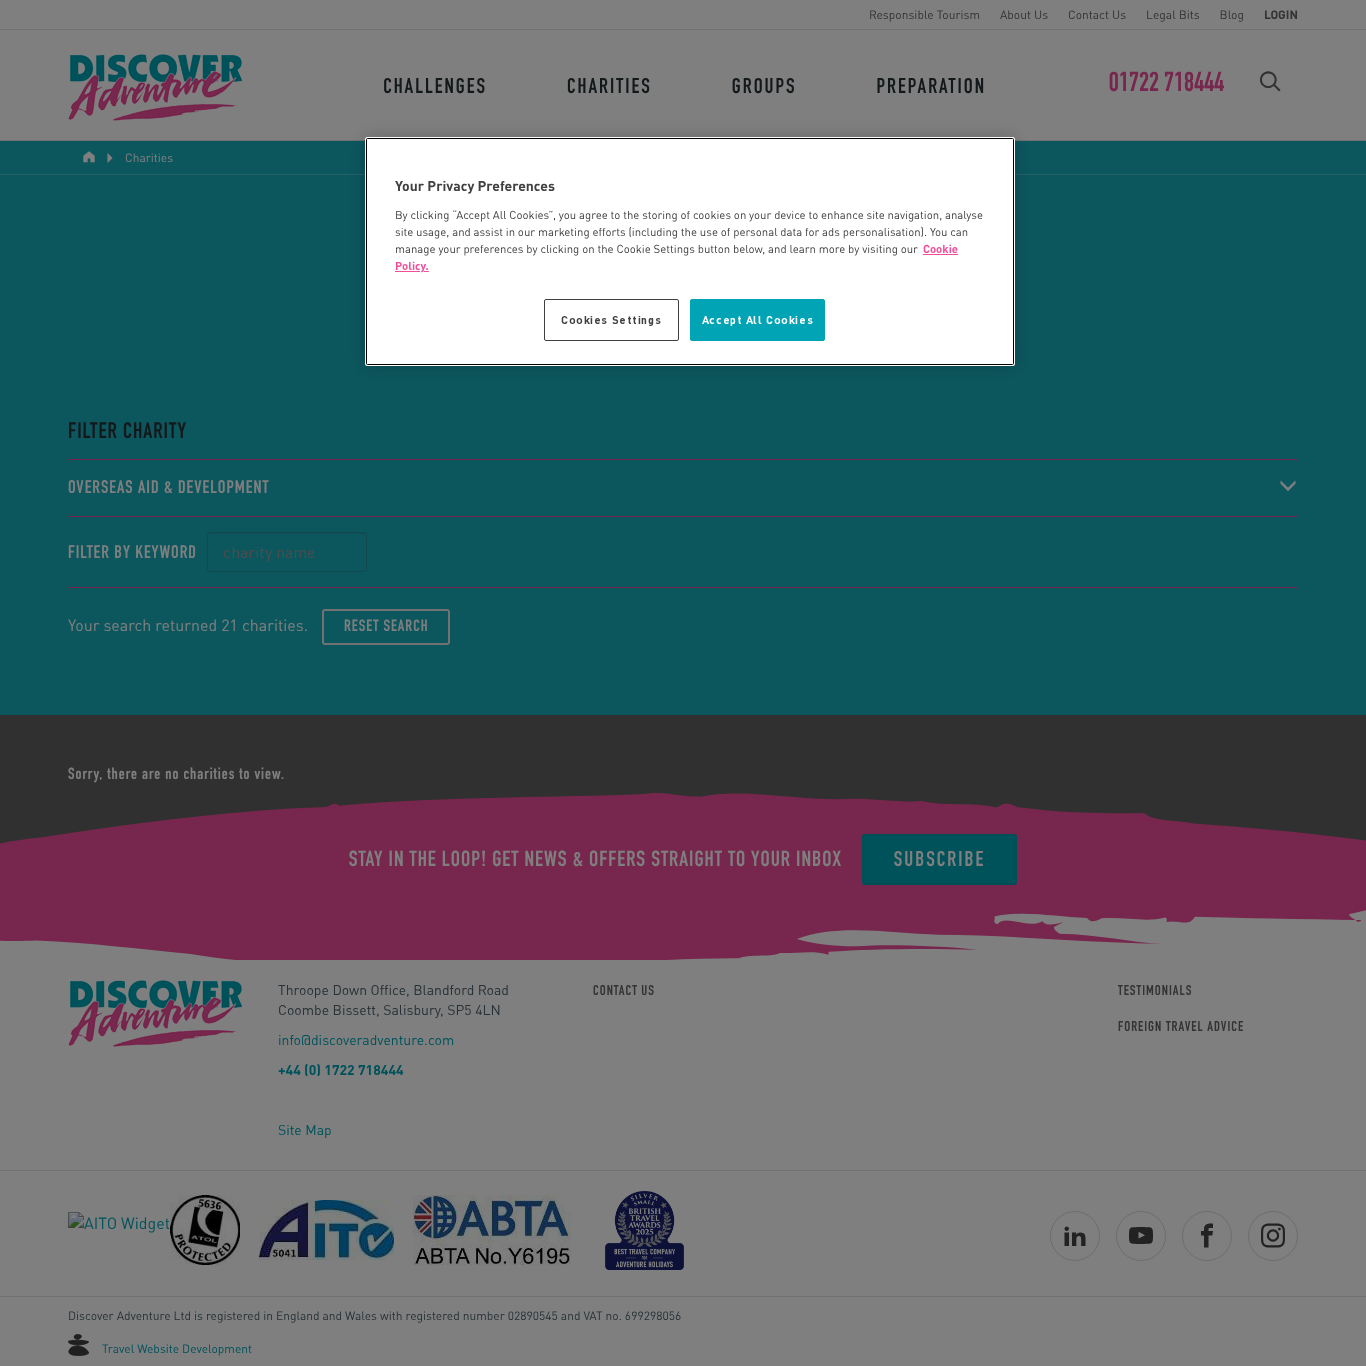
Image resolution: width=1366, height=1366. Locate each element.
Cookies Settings (611, 319)
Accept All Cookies (757, 319)
